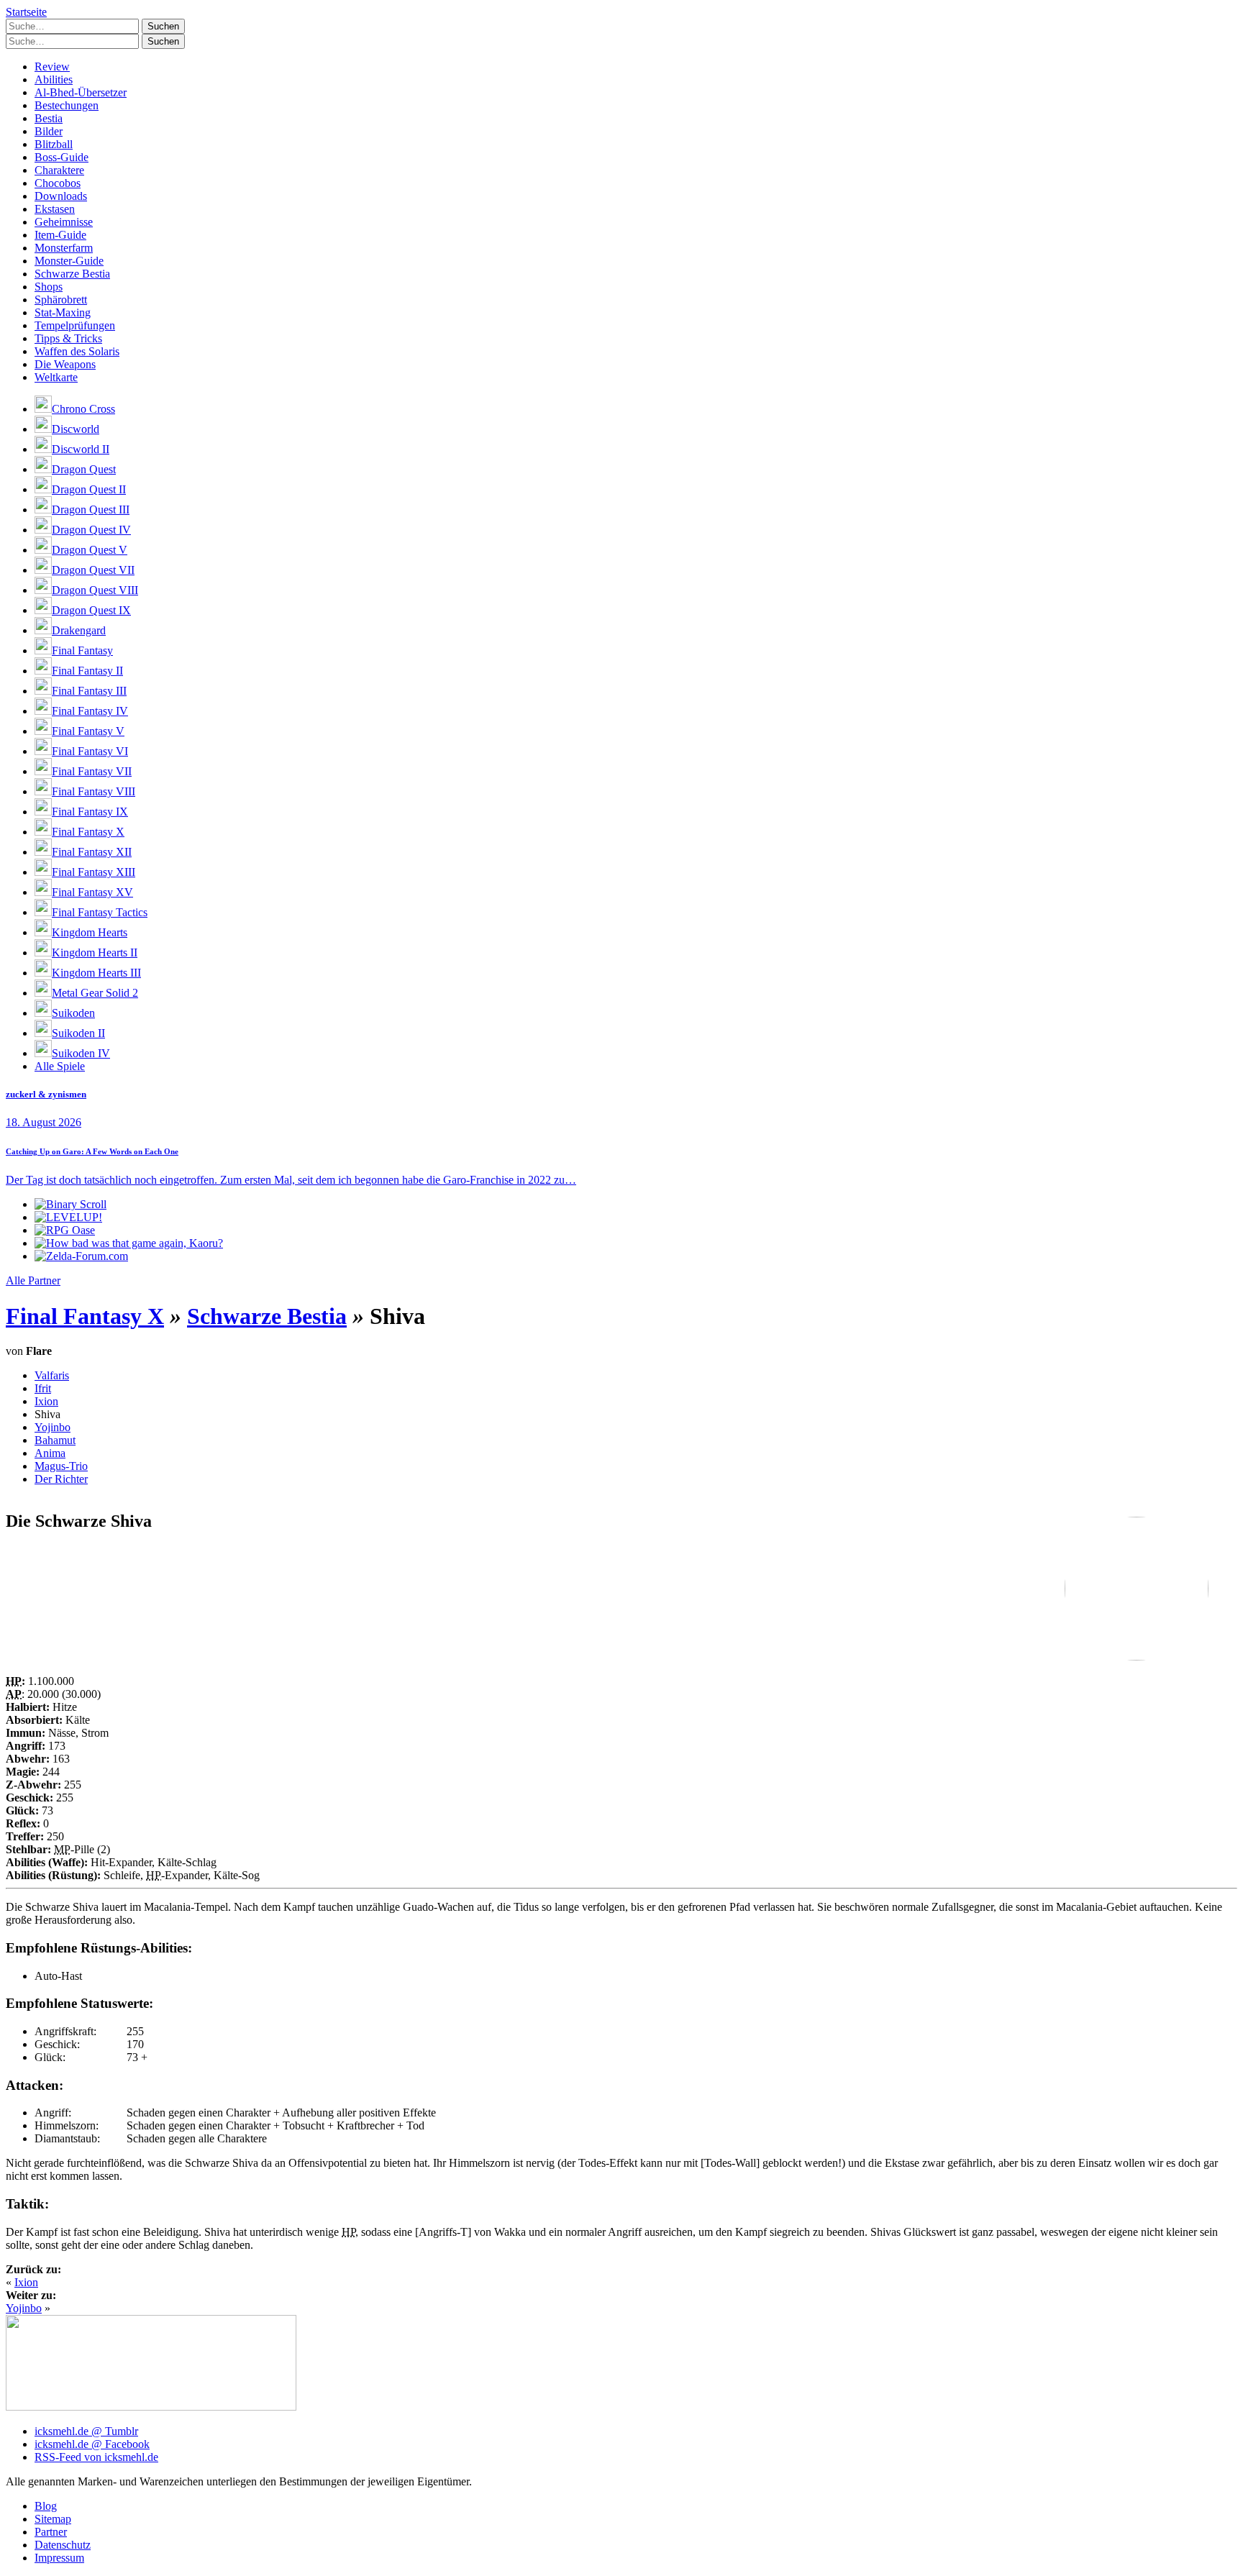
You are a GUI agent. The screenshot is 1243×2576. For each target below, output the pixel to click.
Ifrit (43, 1388)
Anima (50, 1453)
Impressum (59, 2558)
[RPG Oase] (65, 1230)
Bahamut (55, 1440)
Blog (46, 2506)
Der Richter (61, 1479)
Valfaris (52, 1375)
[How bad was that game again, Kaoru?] (129, 1243)
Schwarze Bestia (267, 1316)
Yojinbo (53, 1427)
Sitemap (53, 2519)
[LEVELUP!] (68, 1217)
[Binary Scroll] (70, 1204)
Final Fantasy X (85, 1316)
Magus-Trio (61, 1466)
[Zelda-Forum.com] (81, 1256)
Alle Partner (33, 1280)
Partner (51, 2532)
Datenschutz (63, 2545)
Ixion (46, 1401)
